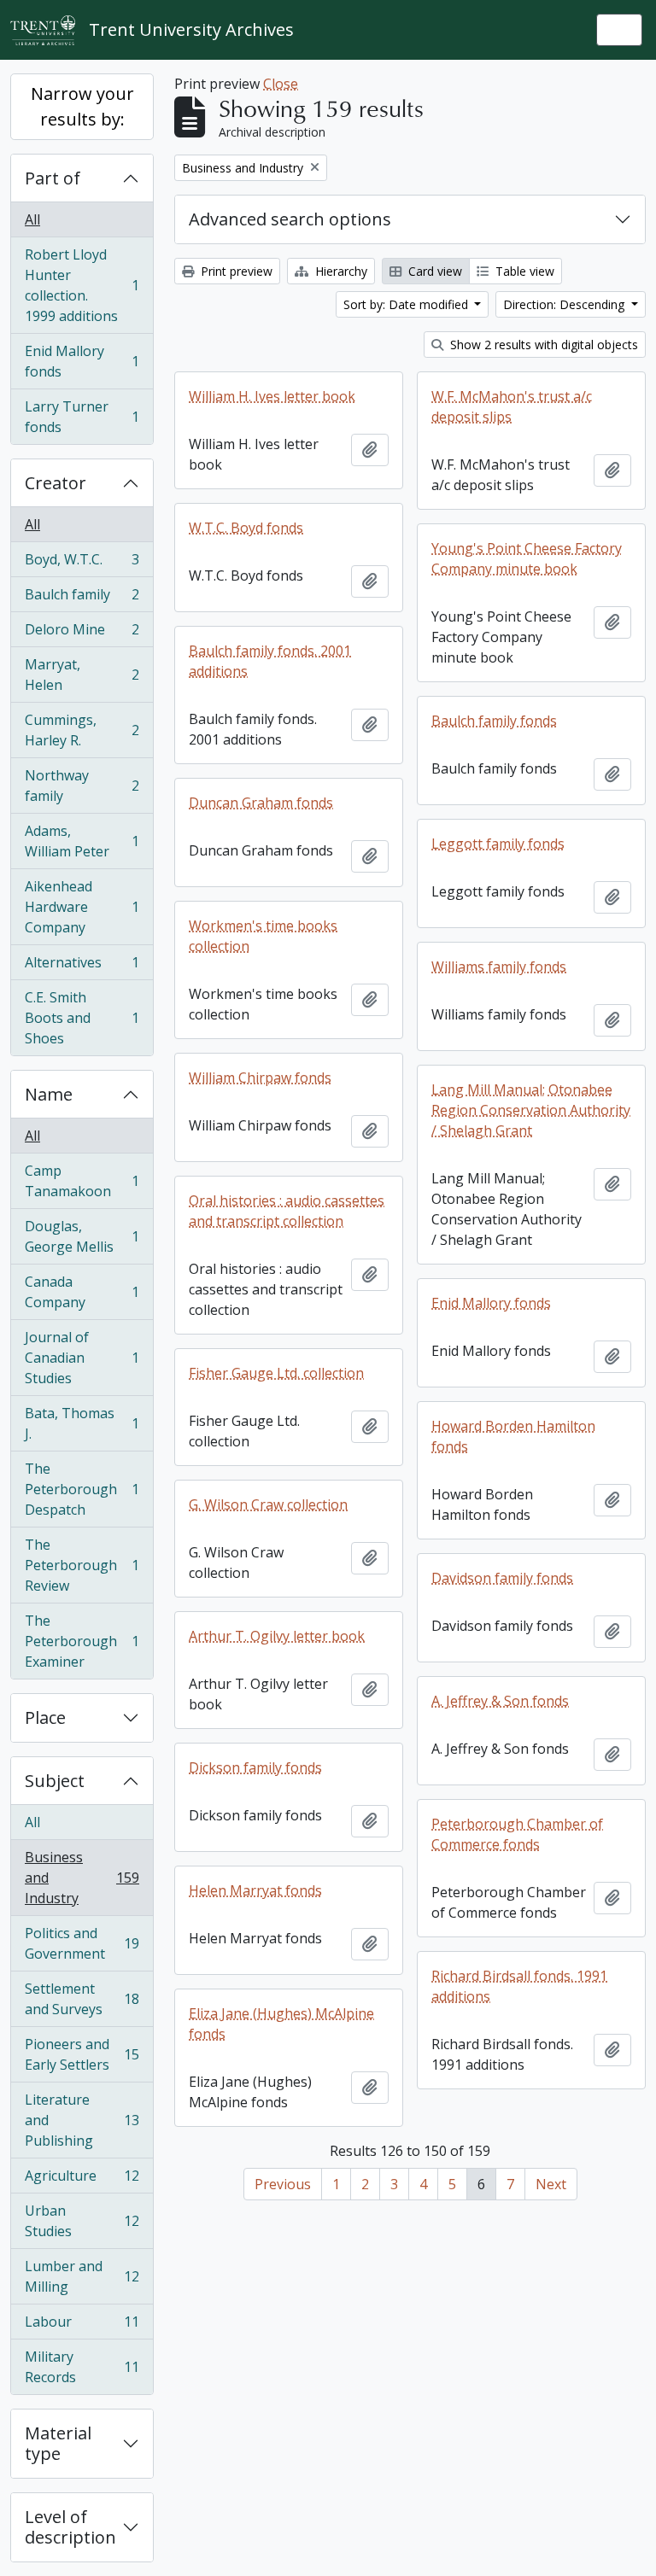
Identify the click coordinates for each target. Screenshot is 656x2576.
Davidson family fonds (502, 1578)
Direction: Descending (565, 304)
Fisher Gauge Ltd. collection (276, 1373)
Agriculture (82, 2180)
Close (281, 84)
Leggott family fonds (498, 844)
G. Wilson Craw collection (268, 1504)
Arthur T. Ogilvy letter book (277, 1636)
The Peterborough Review (82, 1565)
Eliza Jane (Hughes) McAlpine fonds (281, 2024)
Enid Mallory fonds (82, 361)
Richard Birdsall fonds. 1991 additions (519, 1986)
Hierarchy (340, 271)
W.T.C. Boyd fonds (246, 528)
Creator (56, 483)
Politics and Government (82, 1943)
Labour (82, 2326)
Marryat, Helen (82, 675)
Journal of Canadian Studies (82, 1358)
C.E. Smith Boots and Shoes (82, 1018)
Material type (58, 2443)
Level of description (70, 2527)
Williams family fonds (499, 967)
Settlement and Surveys (82, 1999)
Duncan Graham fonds (261, 803)
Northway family (82, 786)
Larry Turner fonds (82, 417)
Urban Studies (82, 2221)
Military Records (82, 2367)
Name (49, 1094)
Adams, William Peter (82, 841)
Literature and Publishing (82, 2120)
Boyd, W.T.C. (82, 564)
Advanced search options (290, 219)
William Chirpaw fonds (260, 1078)
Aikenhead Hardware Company (82, 907)
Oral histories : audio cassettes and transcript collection (287, 1211)
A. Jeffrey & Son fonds (500, 1701)
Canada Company (82, 1292)
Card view (433, 271)
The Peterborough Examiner (82, 1641)
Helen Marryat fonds (255, 1890)
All (32, 219)
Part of (53, 178)
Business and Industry (82, 1878)
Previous (283, 2184)
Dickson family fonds (255, 1767)
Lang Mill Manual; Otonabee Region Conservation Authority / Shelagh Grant (531, 1110)
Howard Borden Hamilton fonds (513, 1436)
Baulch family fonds (494, 721)
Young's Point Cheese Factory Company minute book (527, 558)
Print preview (235, 271)
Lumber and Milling (82, 2276)
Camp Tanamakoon (82, 1181)
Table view (523, 271)
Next (551, 2184)
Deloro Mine (82, 634)
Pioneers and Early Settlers (82, 2054)
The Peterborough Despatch (82, 1489)
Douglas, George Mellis (82, 1236)
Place (45, 1717)
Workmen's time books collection (263, 936)
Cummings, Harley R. (82, 730)
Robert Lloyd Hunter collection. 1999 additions (82, 285)
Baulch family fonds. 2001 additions (270, 661)
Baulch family (82, 599)
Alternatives (82, 967)
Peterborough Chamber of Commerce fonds (517, 1834)
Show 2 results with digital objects (542, 345)
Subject (55, 1781)
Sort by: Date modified (407, 304)
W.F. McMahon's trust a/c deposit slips (512, 406)
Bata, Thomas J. (82, 1423)
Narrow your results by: (82, 106)
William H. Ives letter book (272, 396)
